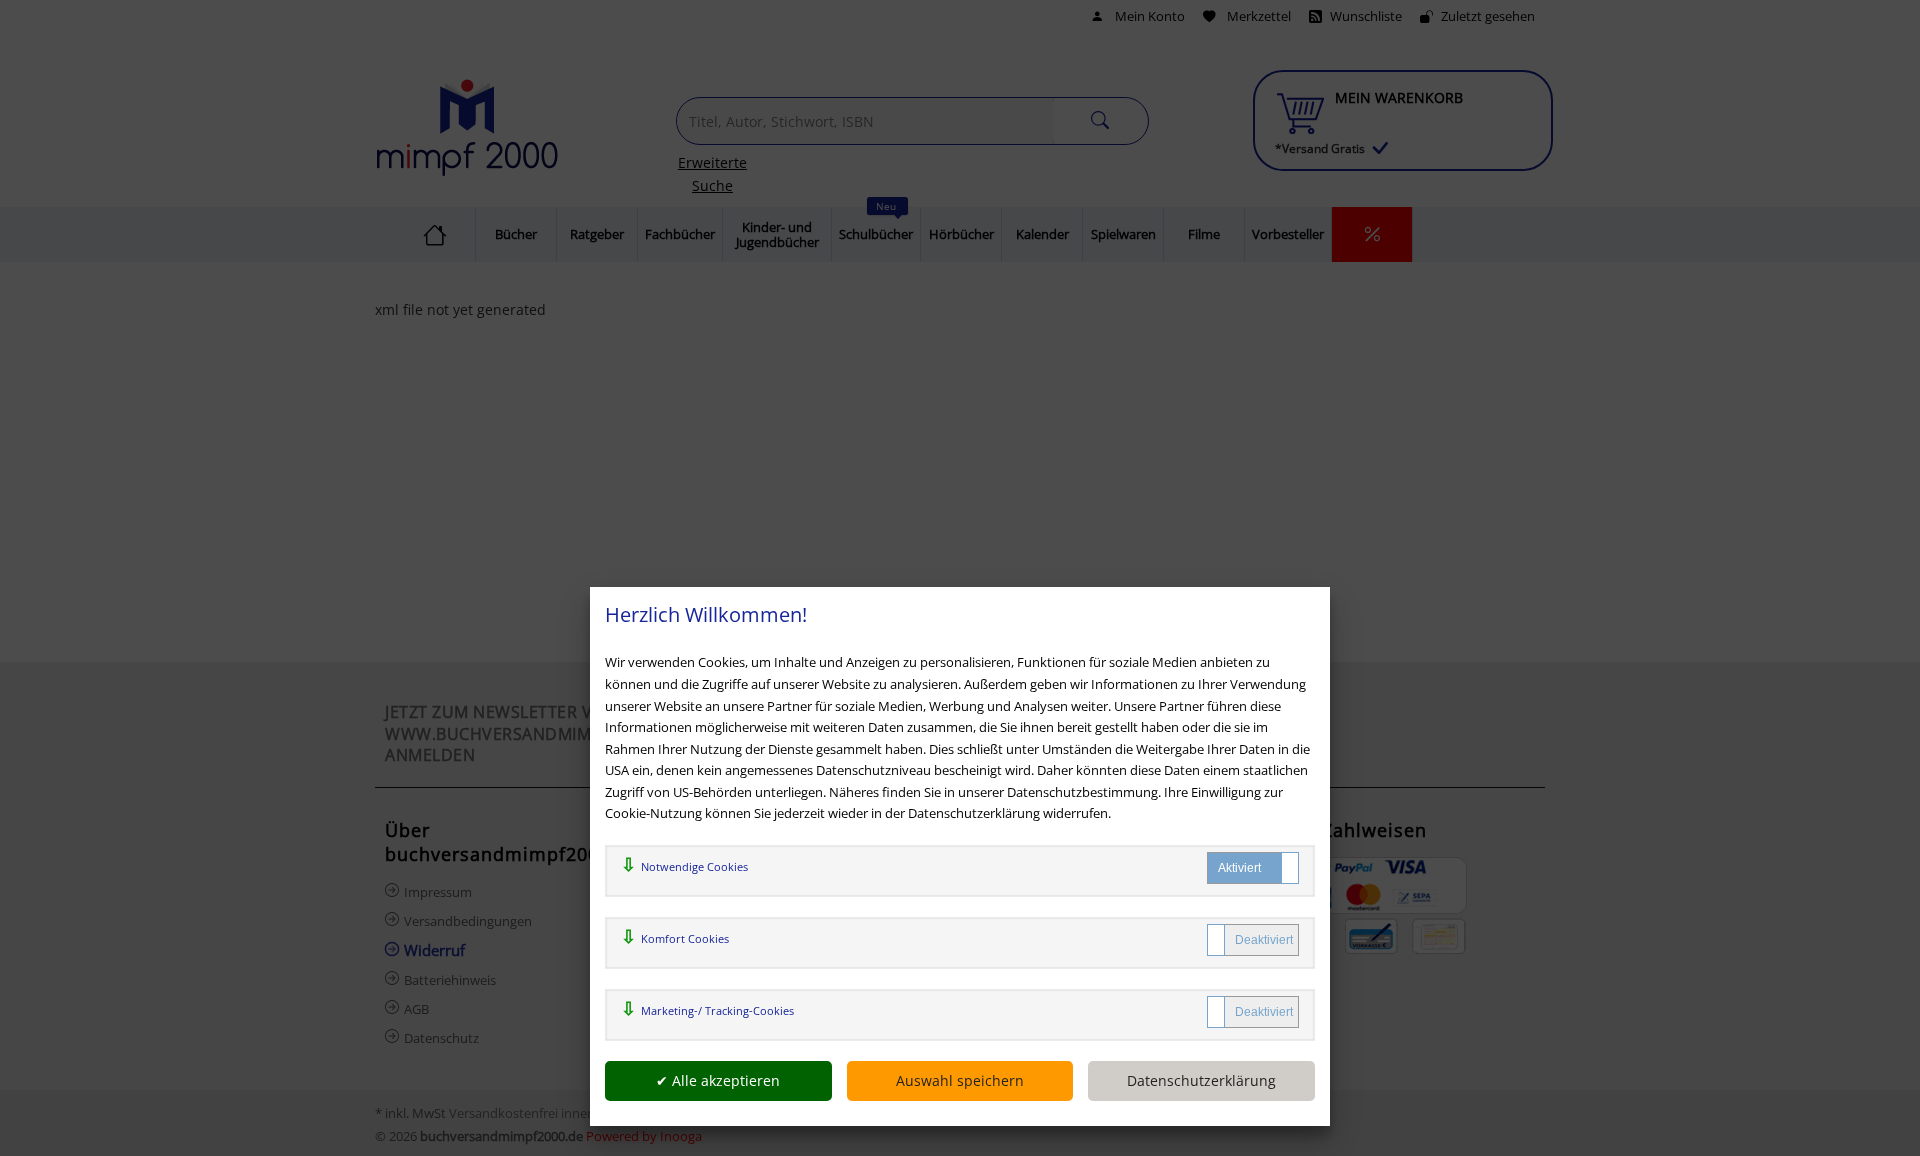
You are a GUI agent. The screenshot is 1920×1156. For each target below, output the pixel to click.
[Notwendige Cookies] (1253, 868)
